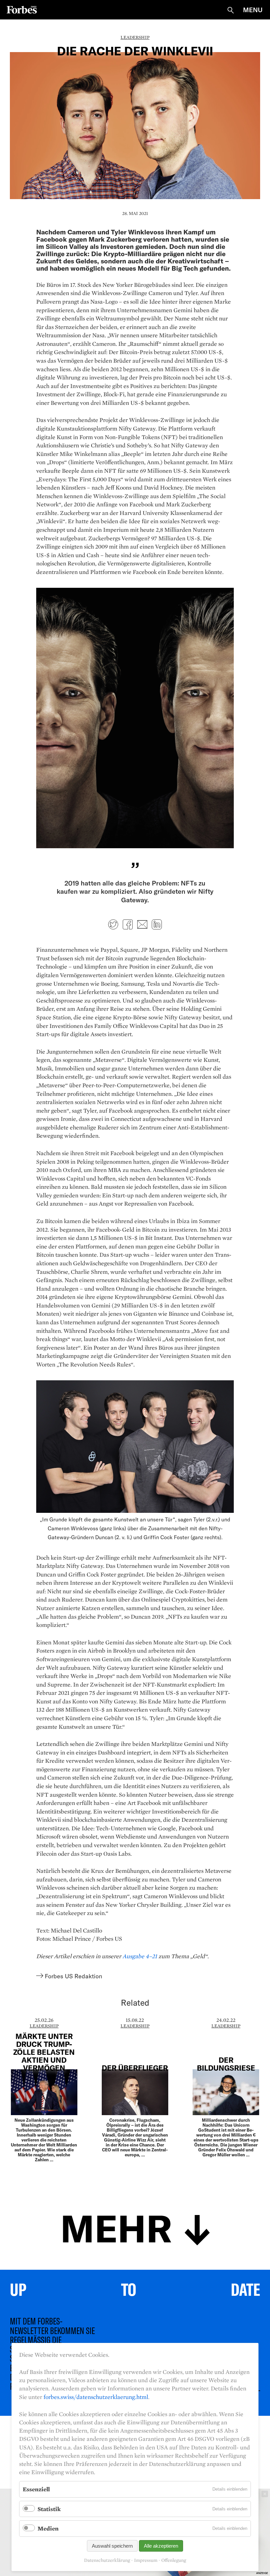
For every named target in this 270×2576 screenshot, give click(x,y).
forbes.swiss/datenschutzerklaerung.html (96, 2397)
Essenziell (36, 2489)
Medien (48, 2528)
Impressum (146, 2560)
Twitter (113, 924)
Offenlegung (174, 2560)
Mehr (116, 2227)
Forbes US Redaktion (73, 1976)
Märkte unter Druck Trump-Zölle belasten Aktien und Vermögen (44, 2052)
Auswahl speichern (112, 2546)
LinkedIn (157, 924)
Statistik (49, 2509)
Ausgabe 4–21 (140, 1956)
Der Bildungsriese (226, 2064)
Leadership (135, 37)
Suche (230, 10)
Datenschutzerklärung (107, 2560)
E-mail (142, 924)
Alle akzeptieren (161, 2546)
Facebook (128, 924)
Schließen (265, 2494)
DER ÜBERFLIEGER (135, 2068)
